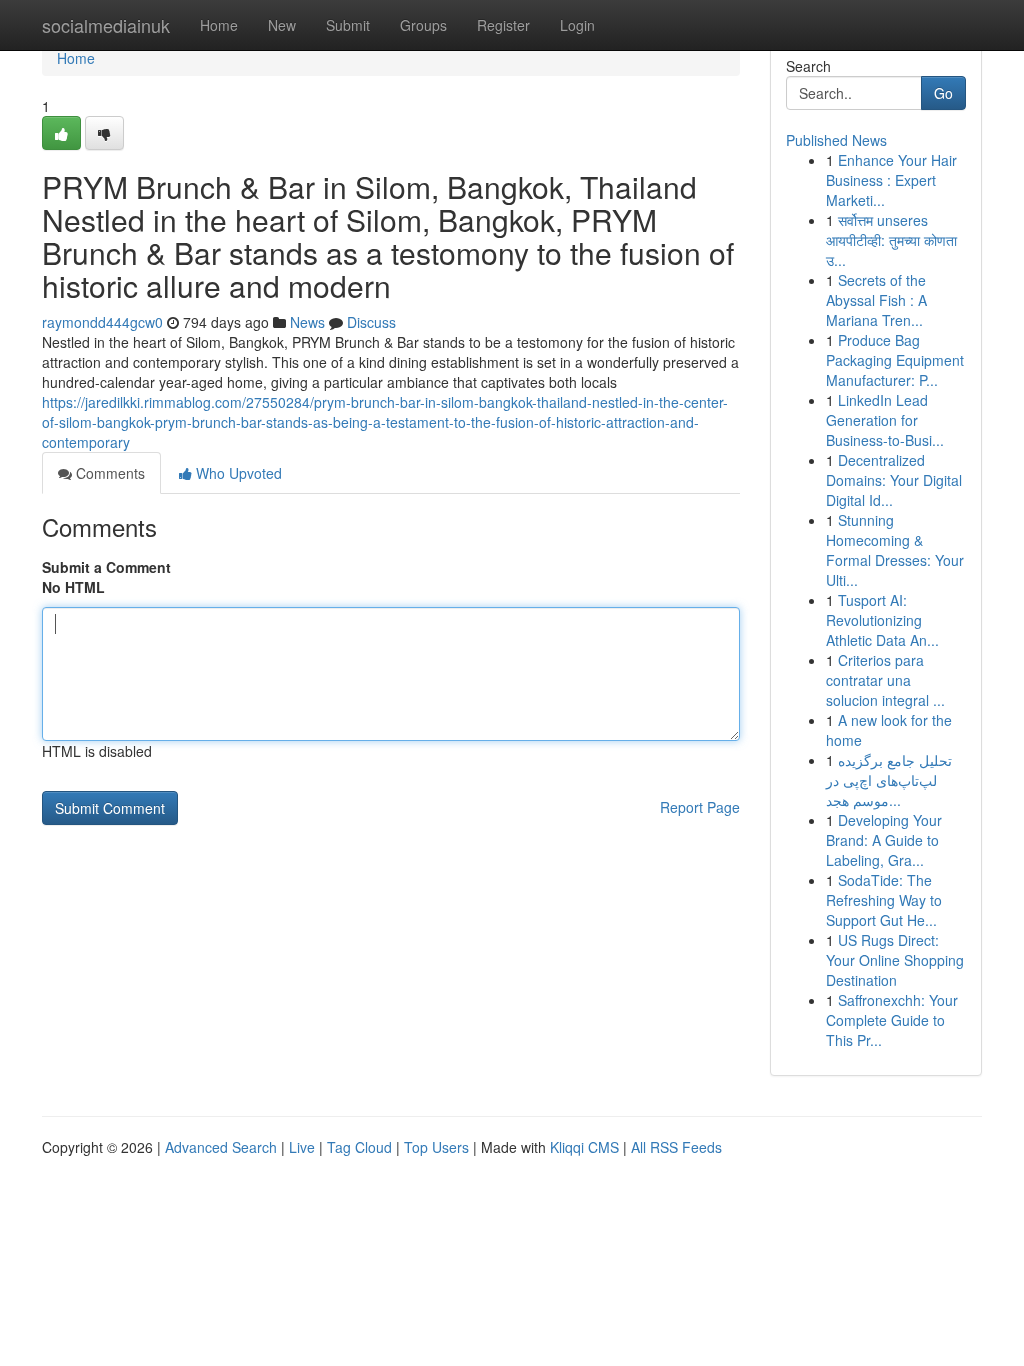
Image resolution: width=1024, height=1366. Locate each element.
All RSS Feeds (676, 1147)
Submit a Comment (106, 567)
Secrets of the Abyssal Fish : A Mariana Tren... (876, 300)
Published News (836, 140)
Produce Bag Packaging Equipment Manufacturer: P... (895, 360)
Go (943, 93)
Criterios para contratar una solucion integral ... (885, 680)
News (307, 322)
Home (219, 25)
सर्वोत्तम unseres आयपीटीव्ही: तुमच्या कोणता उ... (891, 240)
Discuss (371, 322)
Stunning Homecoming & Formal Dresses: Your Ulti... (895, 550)
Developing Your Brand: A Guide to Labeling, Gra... (884, 840)
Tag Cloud (359, 1147)
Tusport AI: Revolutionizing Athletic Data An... (882, 620)
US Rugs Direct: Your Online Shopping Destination (895, 960)
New (282, 25)
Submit (348, 25)
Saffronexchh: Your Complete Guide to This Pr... (892, 1020)
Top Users (436, 1147)
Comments (108, 473)
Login (577, 25)
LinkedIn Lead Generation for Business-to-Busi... (885, 420)
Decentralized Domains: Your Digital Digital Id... (894, 480)
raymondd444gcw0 (102, 322)
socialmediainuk (106, 25)
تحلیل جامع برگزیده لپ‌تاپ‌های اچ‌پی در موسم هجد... (889, 780)
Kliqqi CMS (584, 1147)
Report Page (700, 807)
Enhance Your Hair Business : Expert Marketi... (891, 180)
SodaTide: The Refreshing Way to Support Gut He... (884, 900)
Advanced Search (221, 1147)
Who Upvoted (237, 473)
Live (302, 1147)
